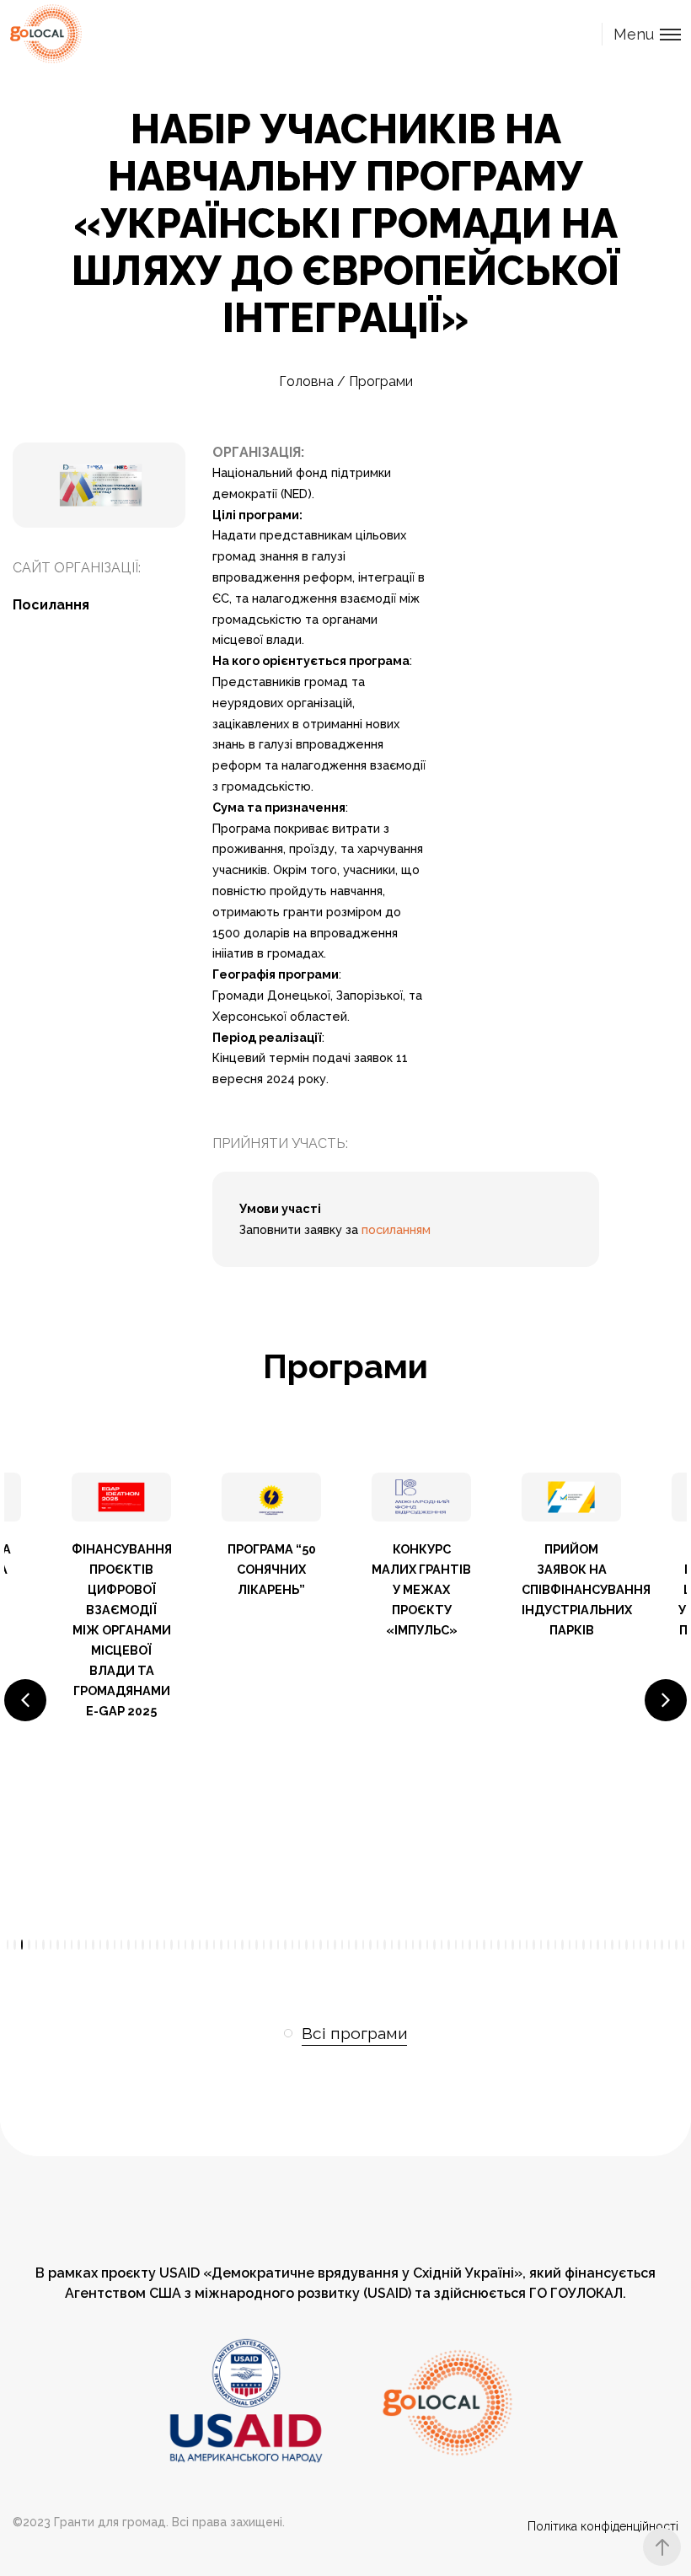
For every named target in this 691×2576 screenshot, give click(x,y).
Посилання (51, 605)
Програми (381, 381)
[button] (25, 1700)
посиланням (396, 1229)
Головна (306, 381)
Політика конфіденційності (603, 2526)
